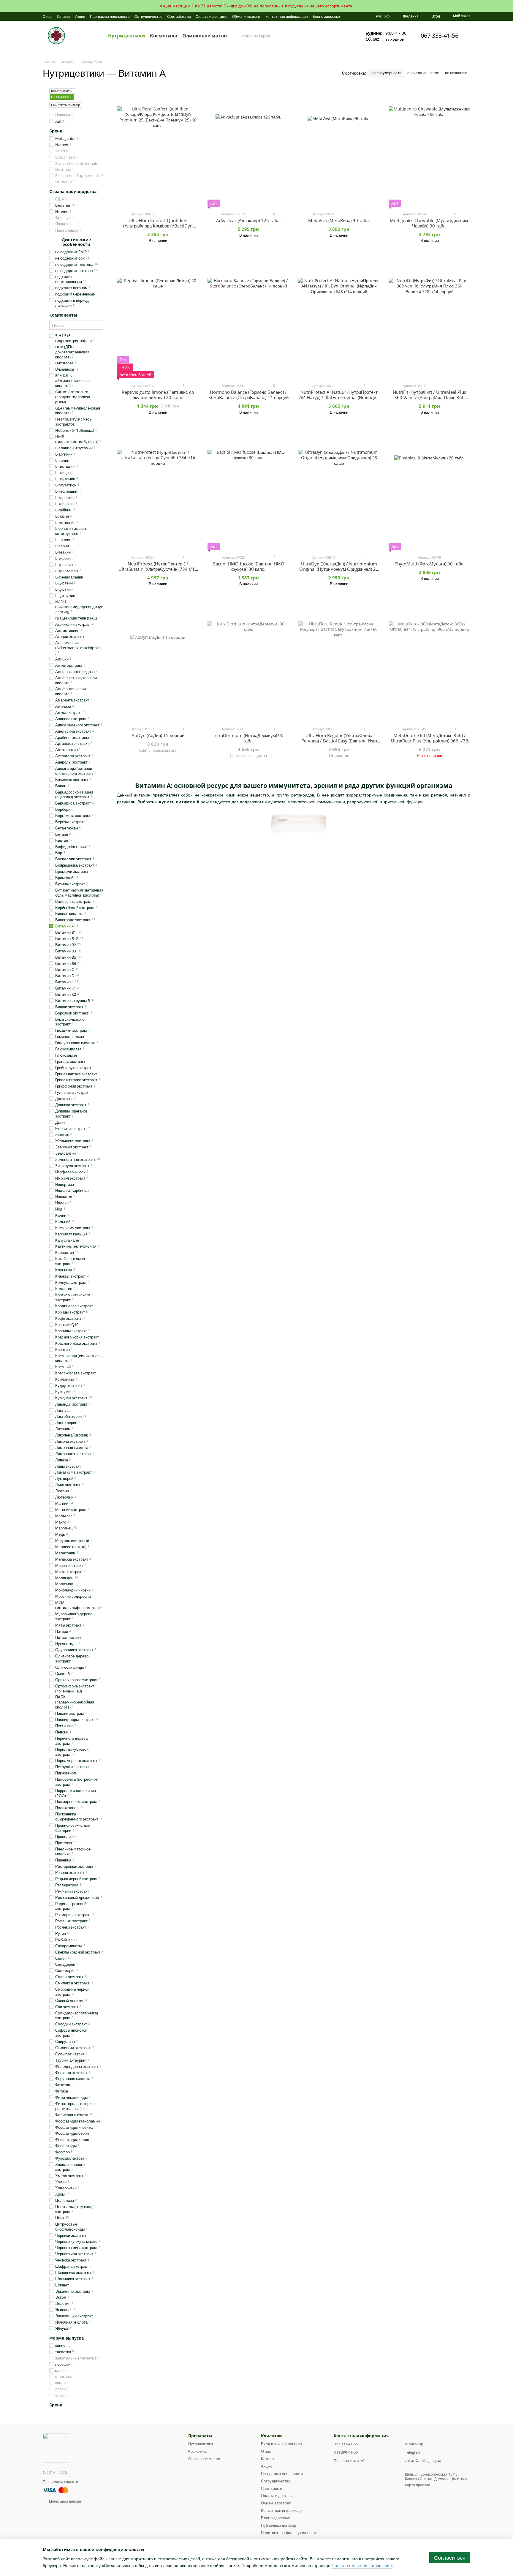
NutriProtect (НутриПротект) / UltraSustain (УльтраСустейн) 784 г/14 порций (158, 569)
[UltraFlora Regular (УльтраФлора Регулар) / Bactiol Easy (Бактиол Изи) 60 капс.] (339, 662)
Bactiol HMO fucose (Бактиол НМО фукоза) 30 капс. (248, 566)
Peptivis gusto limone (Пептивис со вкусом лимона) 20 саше (158, 395)
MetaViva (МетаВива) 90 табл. (339, 220)
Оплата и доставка (212, 16)
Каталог (64, 16)
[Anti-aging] (56, 2448)
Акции (80, 16)
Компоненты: (62, 91)
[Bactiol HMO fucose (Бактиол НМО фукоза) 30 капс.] (248, 491)
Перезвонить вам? (349, 2461)
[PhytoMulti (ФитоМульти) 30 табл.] (429, 491)
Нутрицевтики (127, 36)
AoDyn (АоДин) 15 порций (158, 735)
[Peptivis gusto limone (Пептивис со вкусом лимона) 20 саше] (158, 319)
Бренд (56, 131)
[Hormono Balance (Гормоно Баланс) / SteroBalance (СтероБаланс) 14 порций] (248, 319)
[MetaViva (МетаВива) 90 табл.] (339, 147)
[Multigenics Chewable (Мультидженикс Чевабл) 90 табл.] (429, 147)
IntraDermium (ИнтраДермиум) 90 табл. (248, 738)
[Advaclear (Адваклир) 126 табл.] (248, 147)
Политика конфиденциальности (289, 2533)
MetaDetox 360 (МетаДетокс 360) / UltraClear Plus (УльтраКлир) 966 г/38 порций (430, 741)
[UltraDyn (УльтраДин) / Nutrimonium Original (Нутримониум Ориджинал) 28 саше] (339, 491)
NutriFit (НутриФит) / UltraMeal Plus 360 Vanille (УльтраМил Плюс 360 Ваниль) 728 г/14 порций (429, 397)
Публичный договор (278, 2525)
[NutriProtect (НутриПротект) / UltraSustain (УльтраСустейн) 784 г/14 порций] (158, 491)
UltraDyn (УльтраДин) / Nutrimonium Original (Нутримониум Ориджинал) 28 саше (339, 569)
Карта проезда (418, 2485)
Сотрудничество (148, 16)
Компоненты (63, 315)
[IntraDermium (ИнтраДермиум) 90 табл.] (248, 662)
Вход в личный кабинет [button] (282, 2444)
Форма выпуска (66, 2338)
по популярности (386, 73)
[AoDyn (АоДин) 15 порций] (158, 662)
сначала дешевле (423, 73)
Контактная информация (287, 16)
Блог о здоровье (326, 16)
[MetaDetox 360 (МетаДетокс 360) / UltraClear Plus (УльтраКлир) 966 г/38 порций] (429, 662)
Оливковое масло (205, 36)
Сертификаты (179, 16)
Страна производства (73, 192)
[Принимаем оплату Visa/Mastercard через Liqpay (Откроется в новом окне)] (56, 2490)
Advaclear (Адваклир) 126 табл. (248, 220)
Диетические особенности (76, 242)
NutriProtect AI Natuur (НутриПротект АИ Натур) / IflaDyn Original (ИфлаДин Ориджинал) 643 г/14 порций (339, 397)
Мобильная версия (65, 2501)
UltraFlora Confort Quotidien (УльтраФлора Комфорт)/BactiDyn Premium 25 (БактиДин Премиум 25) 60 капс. (158, 228)
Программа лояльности (110, 16)
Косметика (164, 36)
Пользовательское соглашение (362, 2565)
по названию (456, 73)
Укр (387, 16)
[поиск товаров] (237, 36)
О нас (47, 16)
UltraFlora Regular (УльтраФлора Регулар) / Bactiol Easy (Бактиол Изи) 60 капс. (339, 741)
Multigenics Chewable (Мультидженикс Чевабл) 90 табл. (430, 223)
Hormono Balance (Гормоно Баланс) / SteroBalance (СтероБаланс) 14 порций (248, 395)
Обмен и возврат (246, 16)
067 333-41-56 (440, 36)
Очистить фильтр (66, 105)
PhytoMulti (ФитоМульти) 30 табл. (430, 564)
